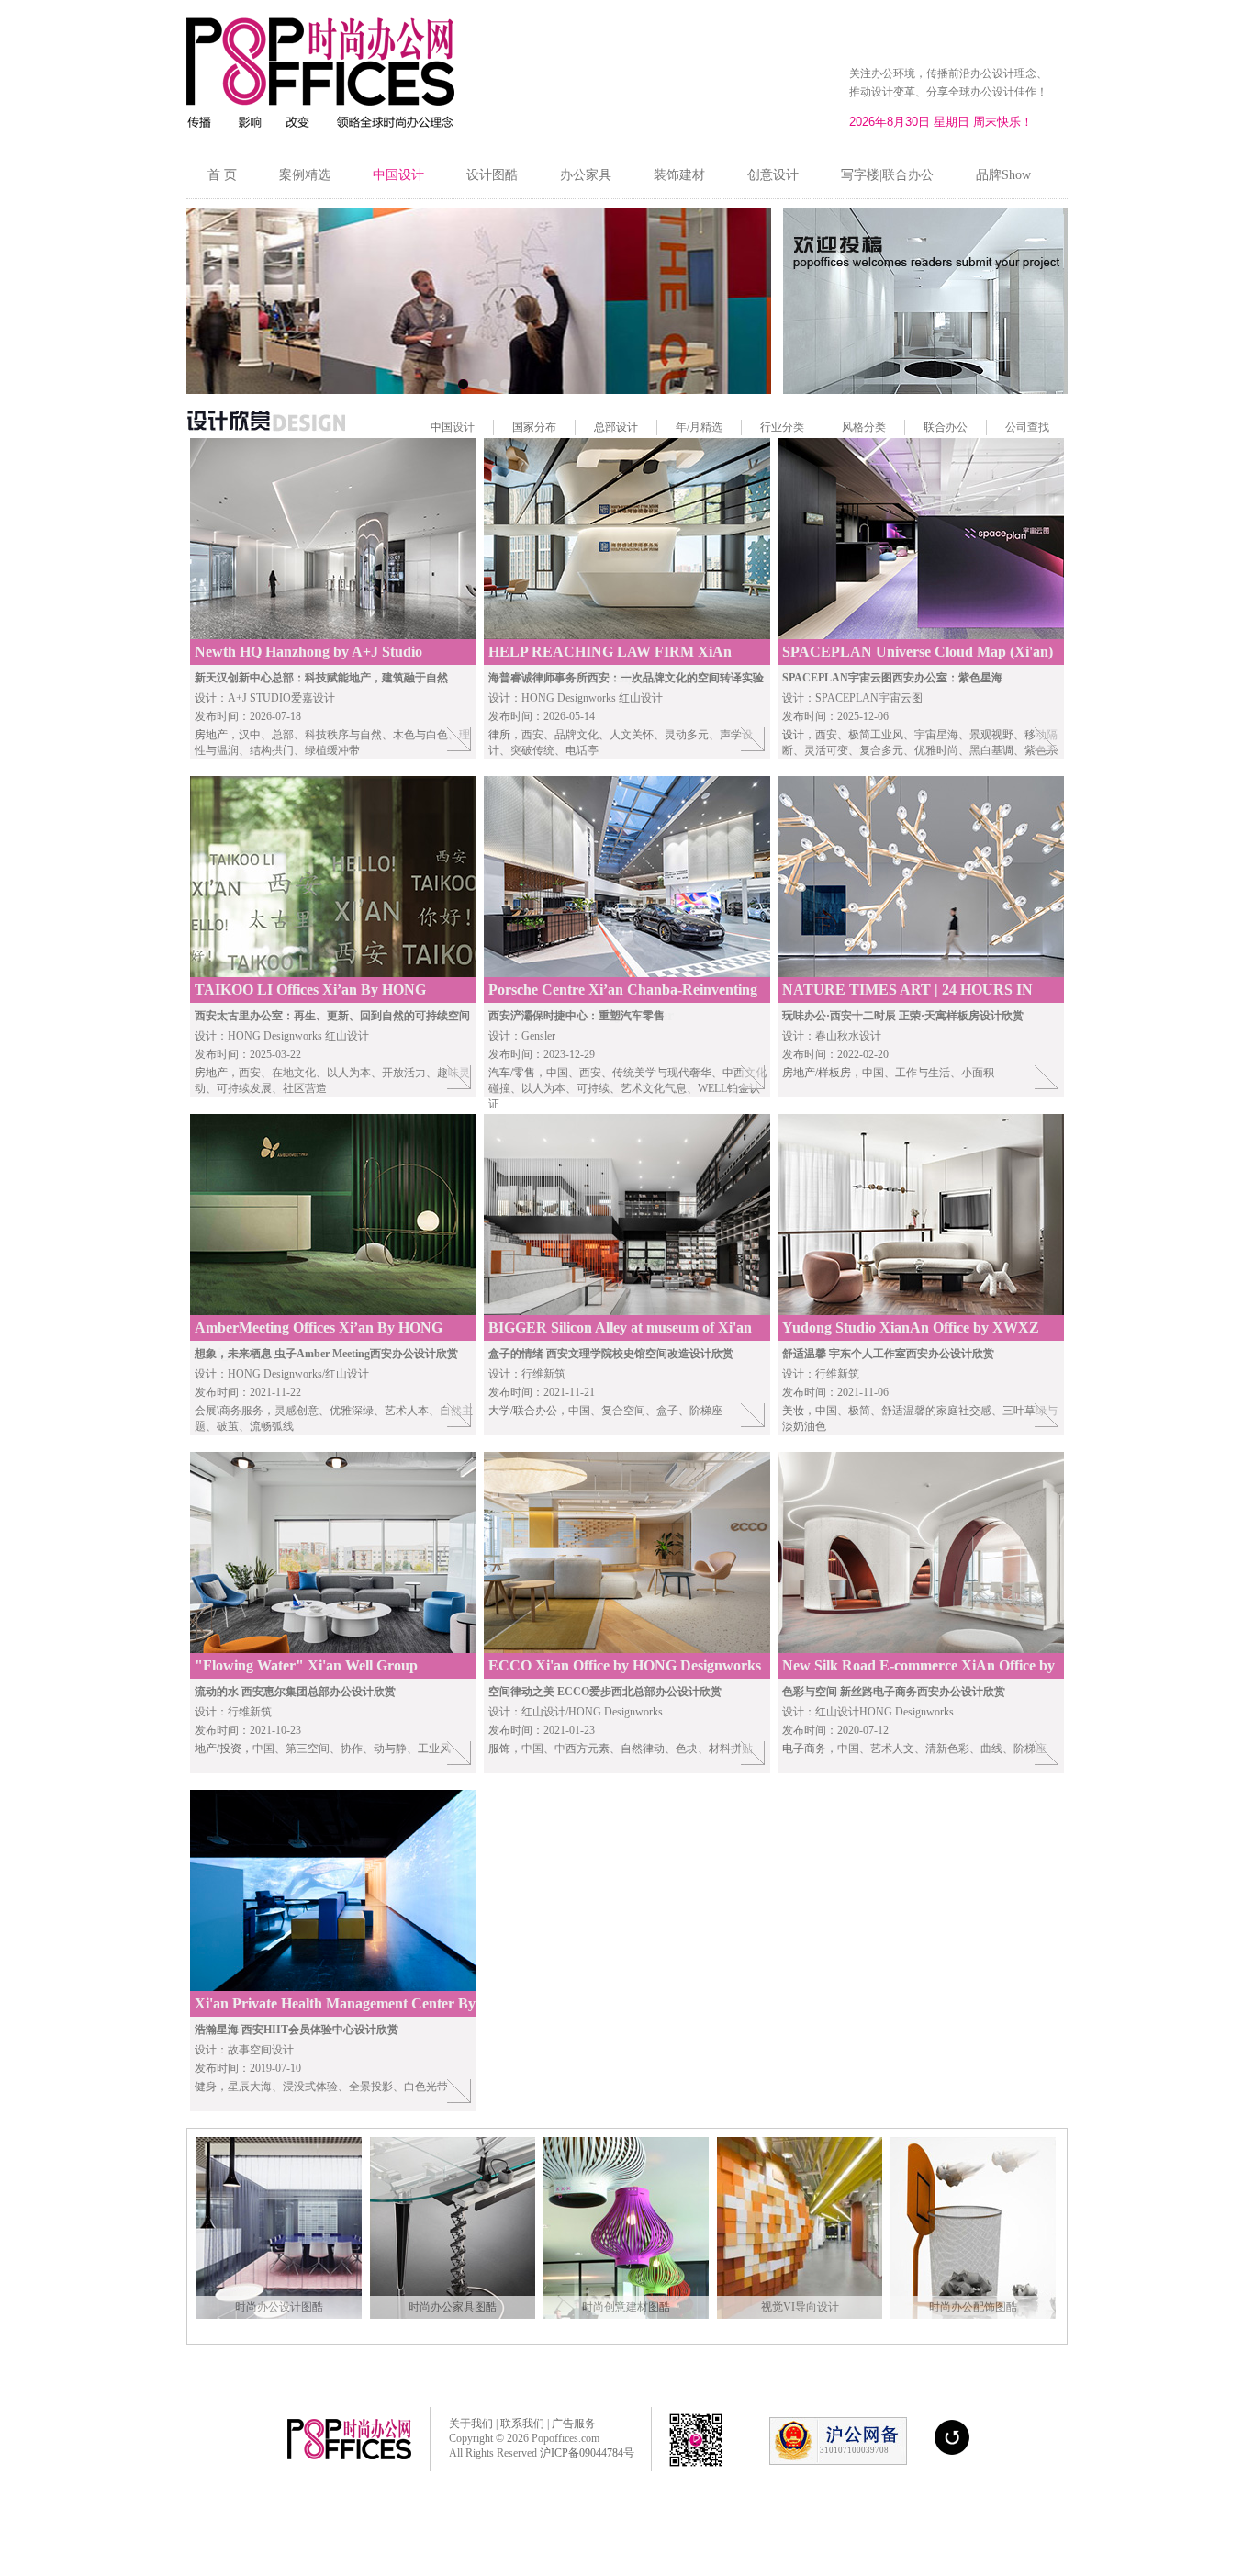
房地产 (211, 735)
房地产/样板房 (817, 1073)
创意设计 (773, 175)
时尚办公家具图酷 (453, 2307)
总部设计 (616, 427)
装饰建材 (679, 175)
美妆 (793, 1411)
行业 (771, 427)
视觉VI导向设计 (800, 2307)
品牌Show (1003, 175)
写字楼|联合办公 (887, 175)
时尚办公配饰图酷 (973, 2307)
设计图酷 (492, 175)
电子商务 (804, 1749)
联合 (935, 427)
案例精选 (305, 175)
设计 (793, 735)
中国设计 (398, 175)
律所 (499, 735)
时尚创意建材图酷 (626, 2307)
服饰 (499, 1749)
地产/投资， (224, 1749)
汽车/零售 (512, 1073)
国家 (523, 427)
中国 (442, 427)
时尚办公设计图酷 (279, 2307)
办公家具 (586, 175)
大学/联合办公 (523, 1411)
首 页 (222, 175)
